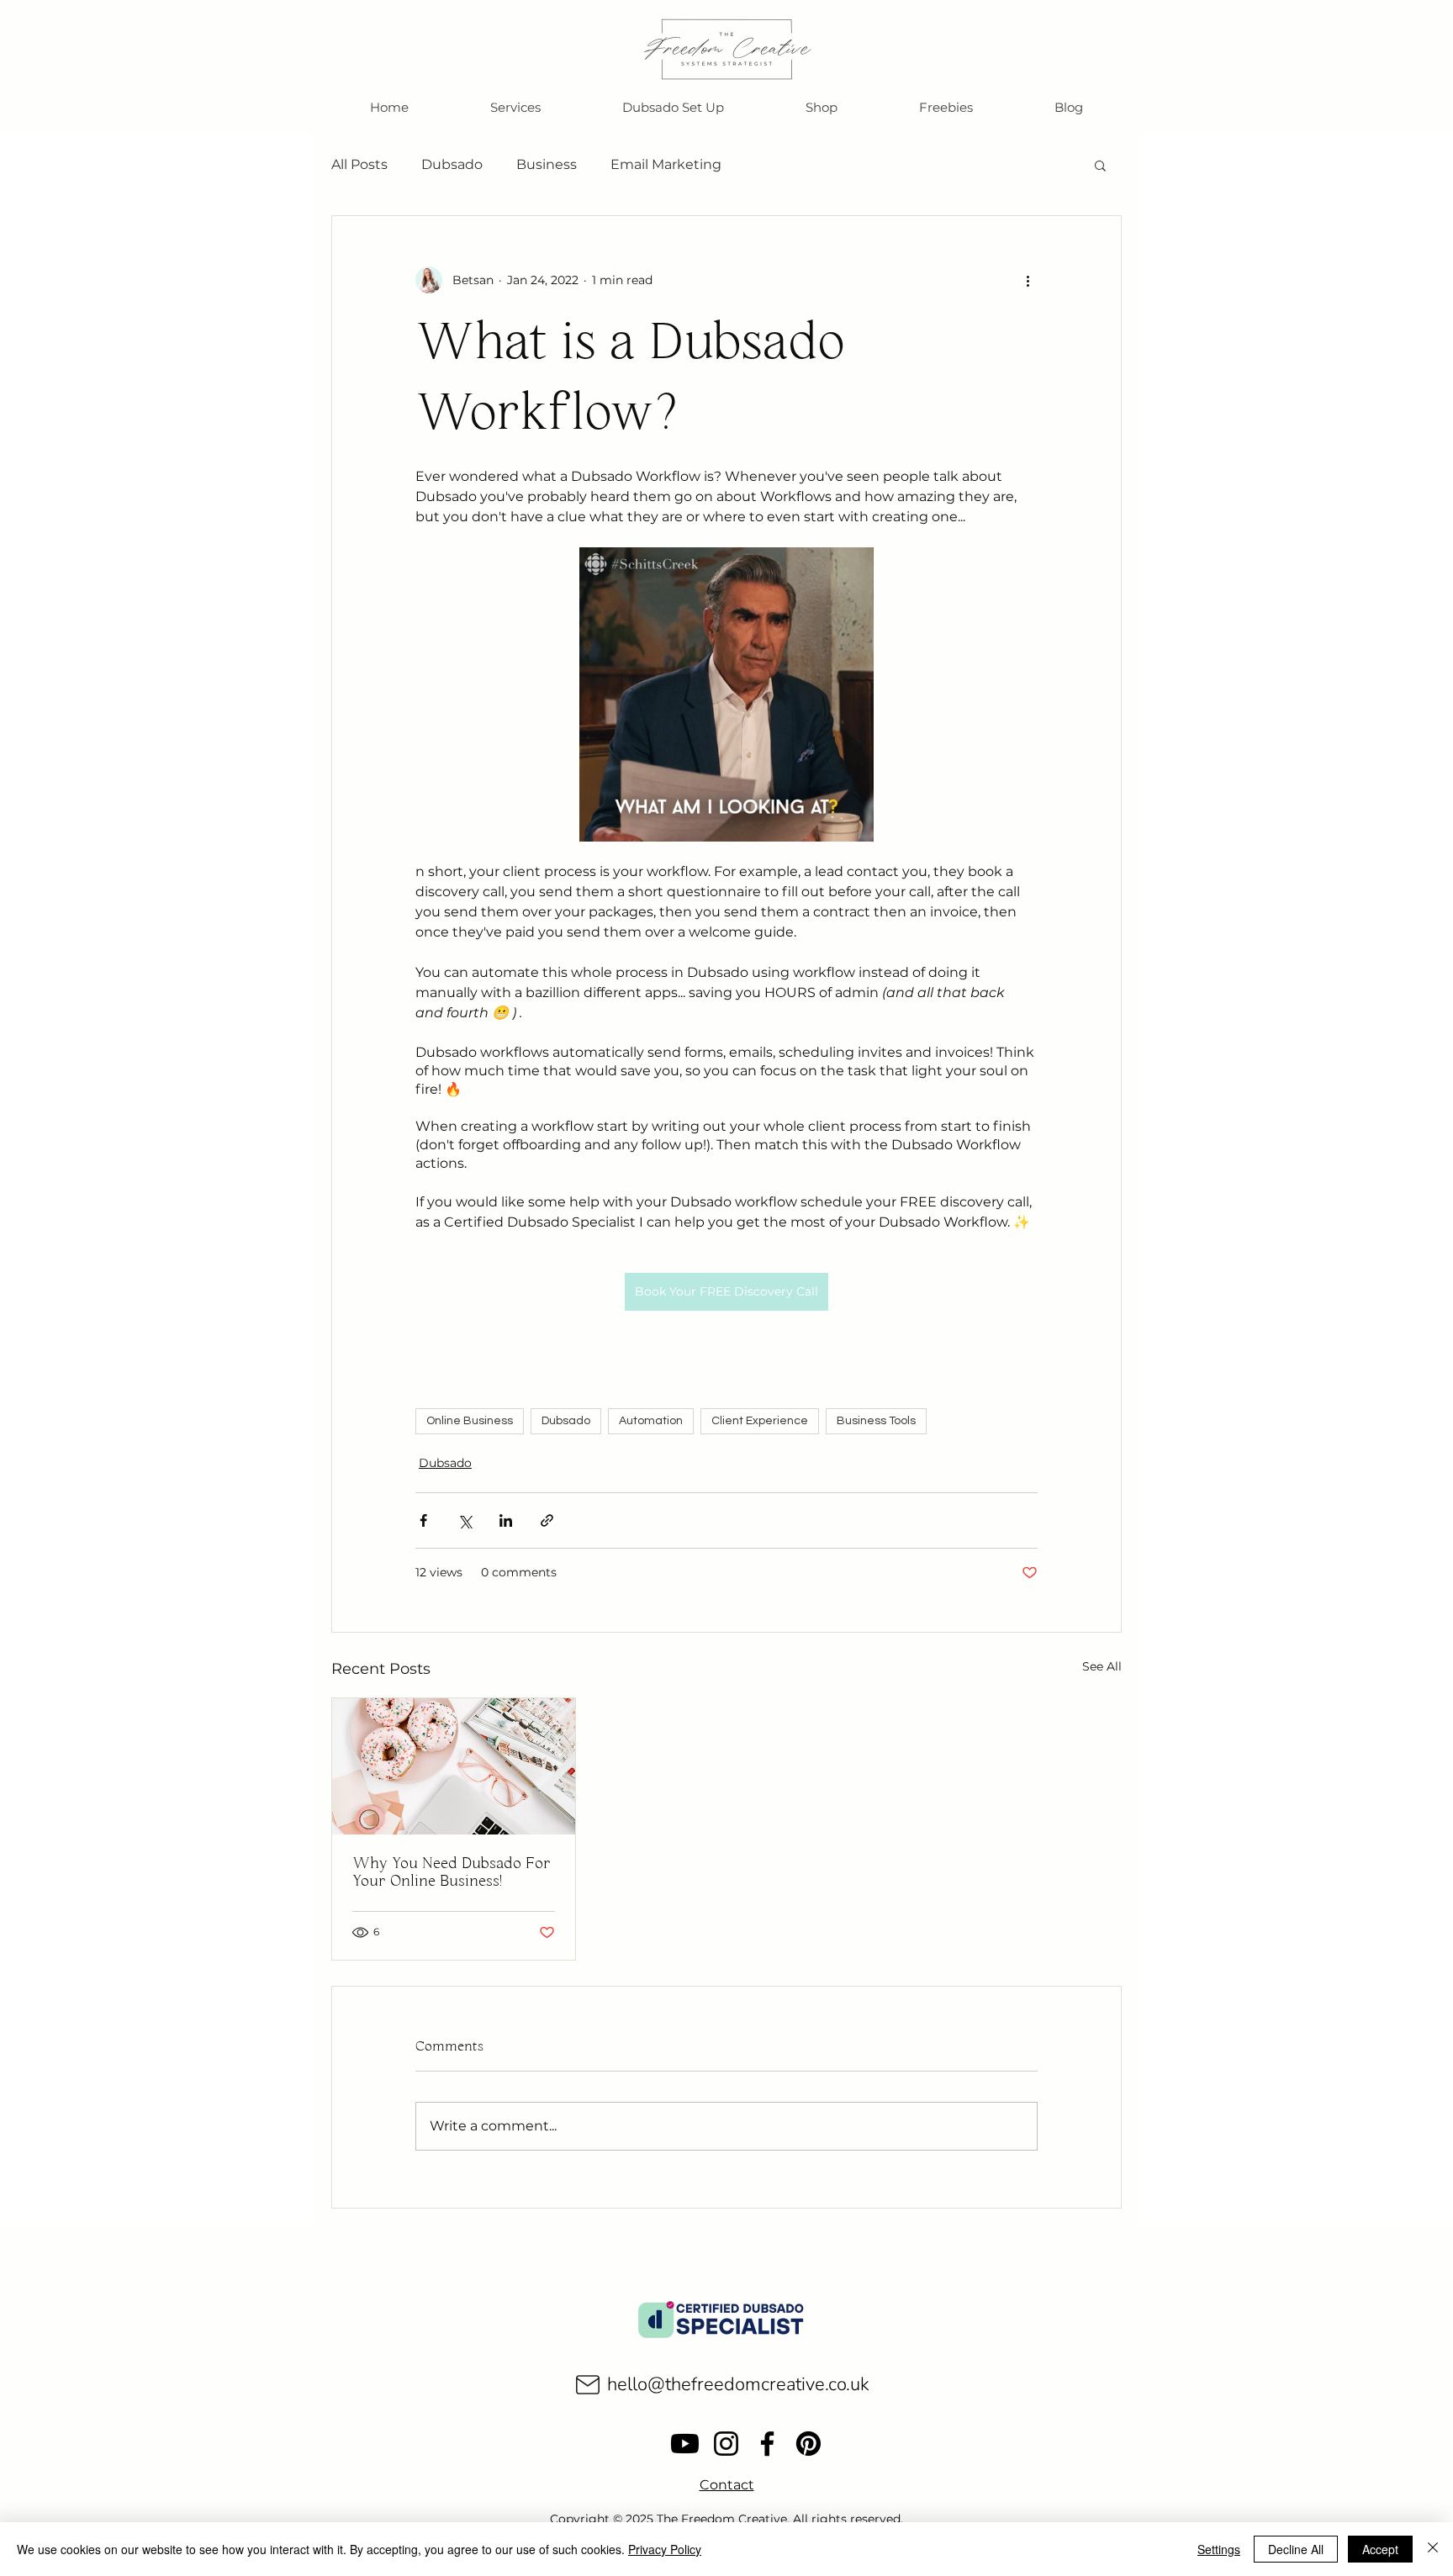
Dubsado (452, 164)
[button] (946, 107)
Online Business (470, 1421)
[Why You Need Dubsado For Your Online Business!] (454, 1766)
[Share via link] (547, 1520)
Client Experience (760, 1421)
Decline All (1296, 2549)
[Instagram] (726, 2444)
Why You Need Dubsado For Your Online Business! (452, 1872)
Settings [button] (1219, 2549)
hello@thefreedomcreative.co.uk (738, 2384)
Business (547, 164)
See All (1102, 1666)
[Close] (1433, 2549)
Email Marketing (666, 164)
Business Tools (876, 1421)
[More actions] (1028, 280)
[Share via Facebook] (423, 1520)
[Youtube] (685, 2444)
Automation (651, 1421)
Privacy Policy (665, 2549)
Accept (1380, 2549)
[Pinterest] (808, 2444)
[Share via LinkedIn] (506, 1520)
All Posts (359, 164)
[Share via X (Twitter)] (465, 1520)
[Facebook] (767, 2444)
